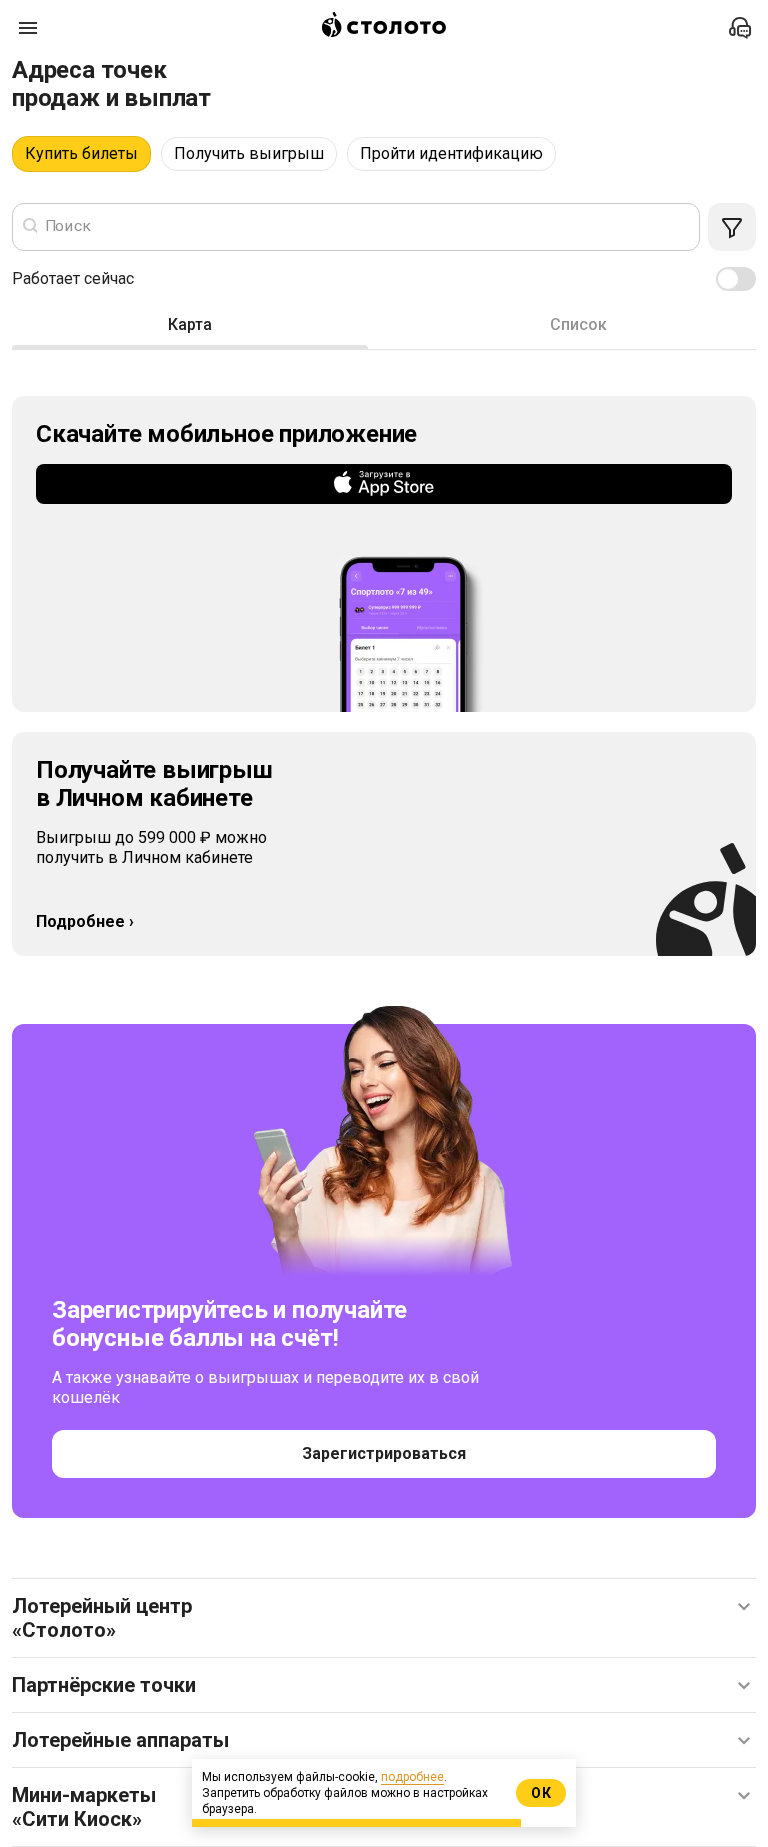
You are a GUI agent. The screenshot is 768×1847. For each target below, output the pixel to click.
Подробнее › (85, 921)
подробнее (412, 1777)
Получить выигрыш (249, 153)
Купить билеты (81, 153)
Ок (541, 1793)
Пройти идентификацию (451, 153)
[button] (384, 1618)
